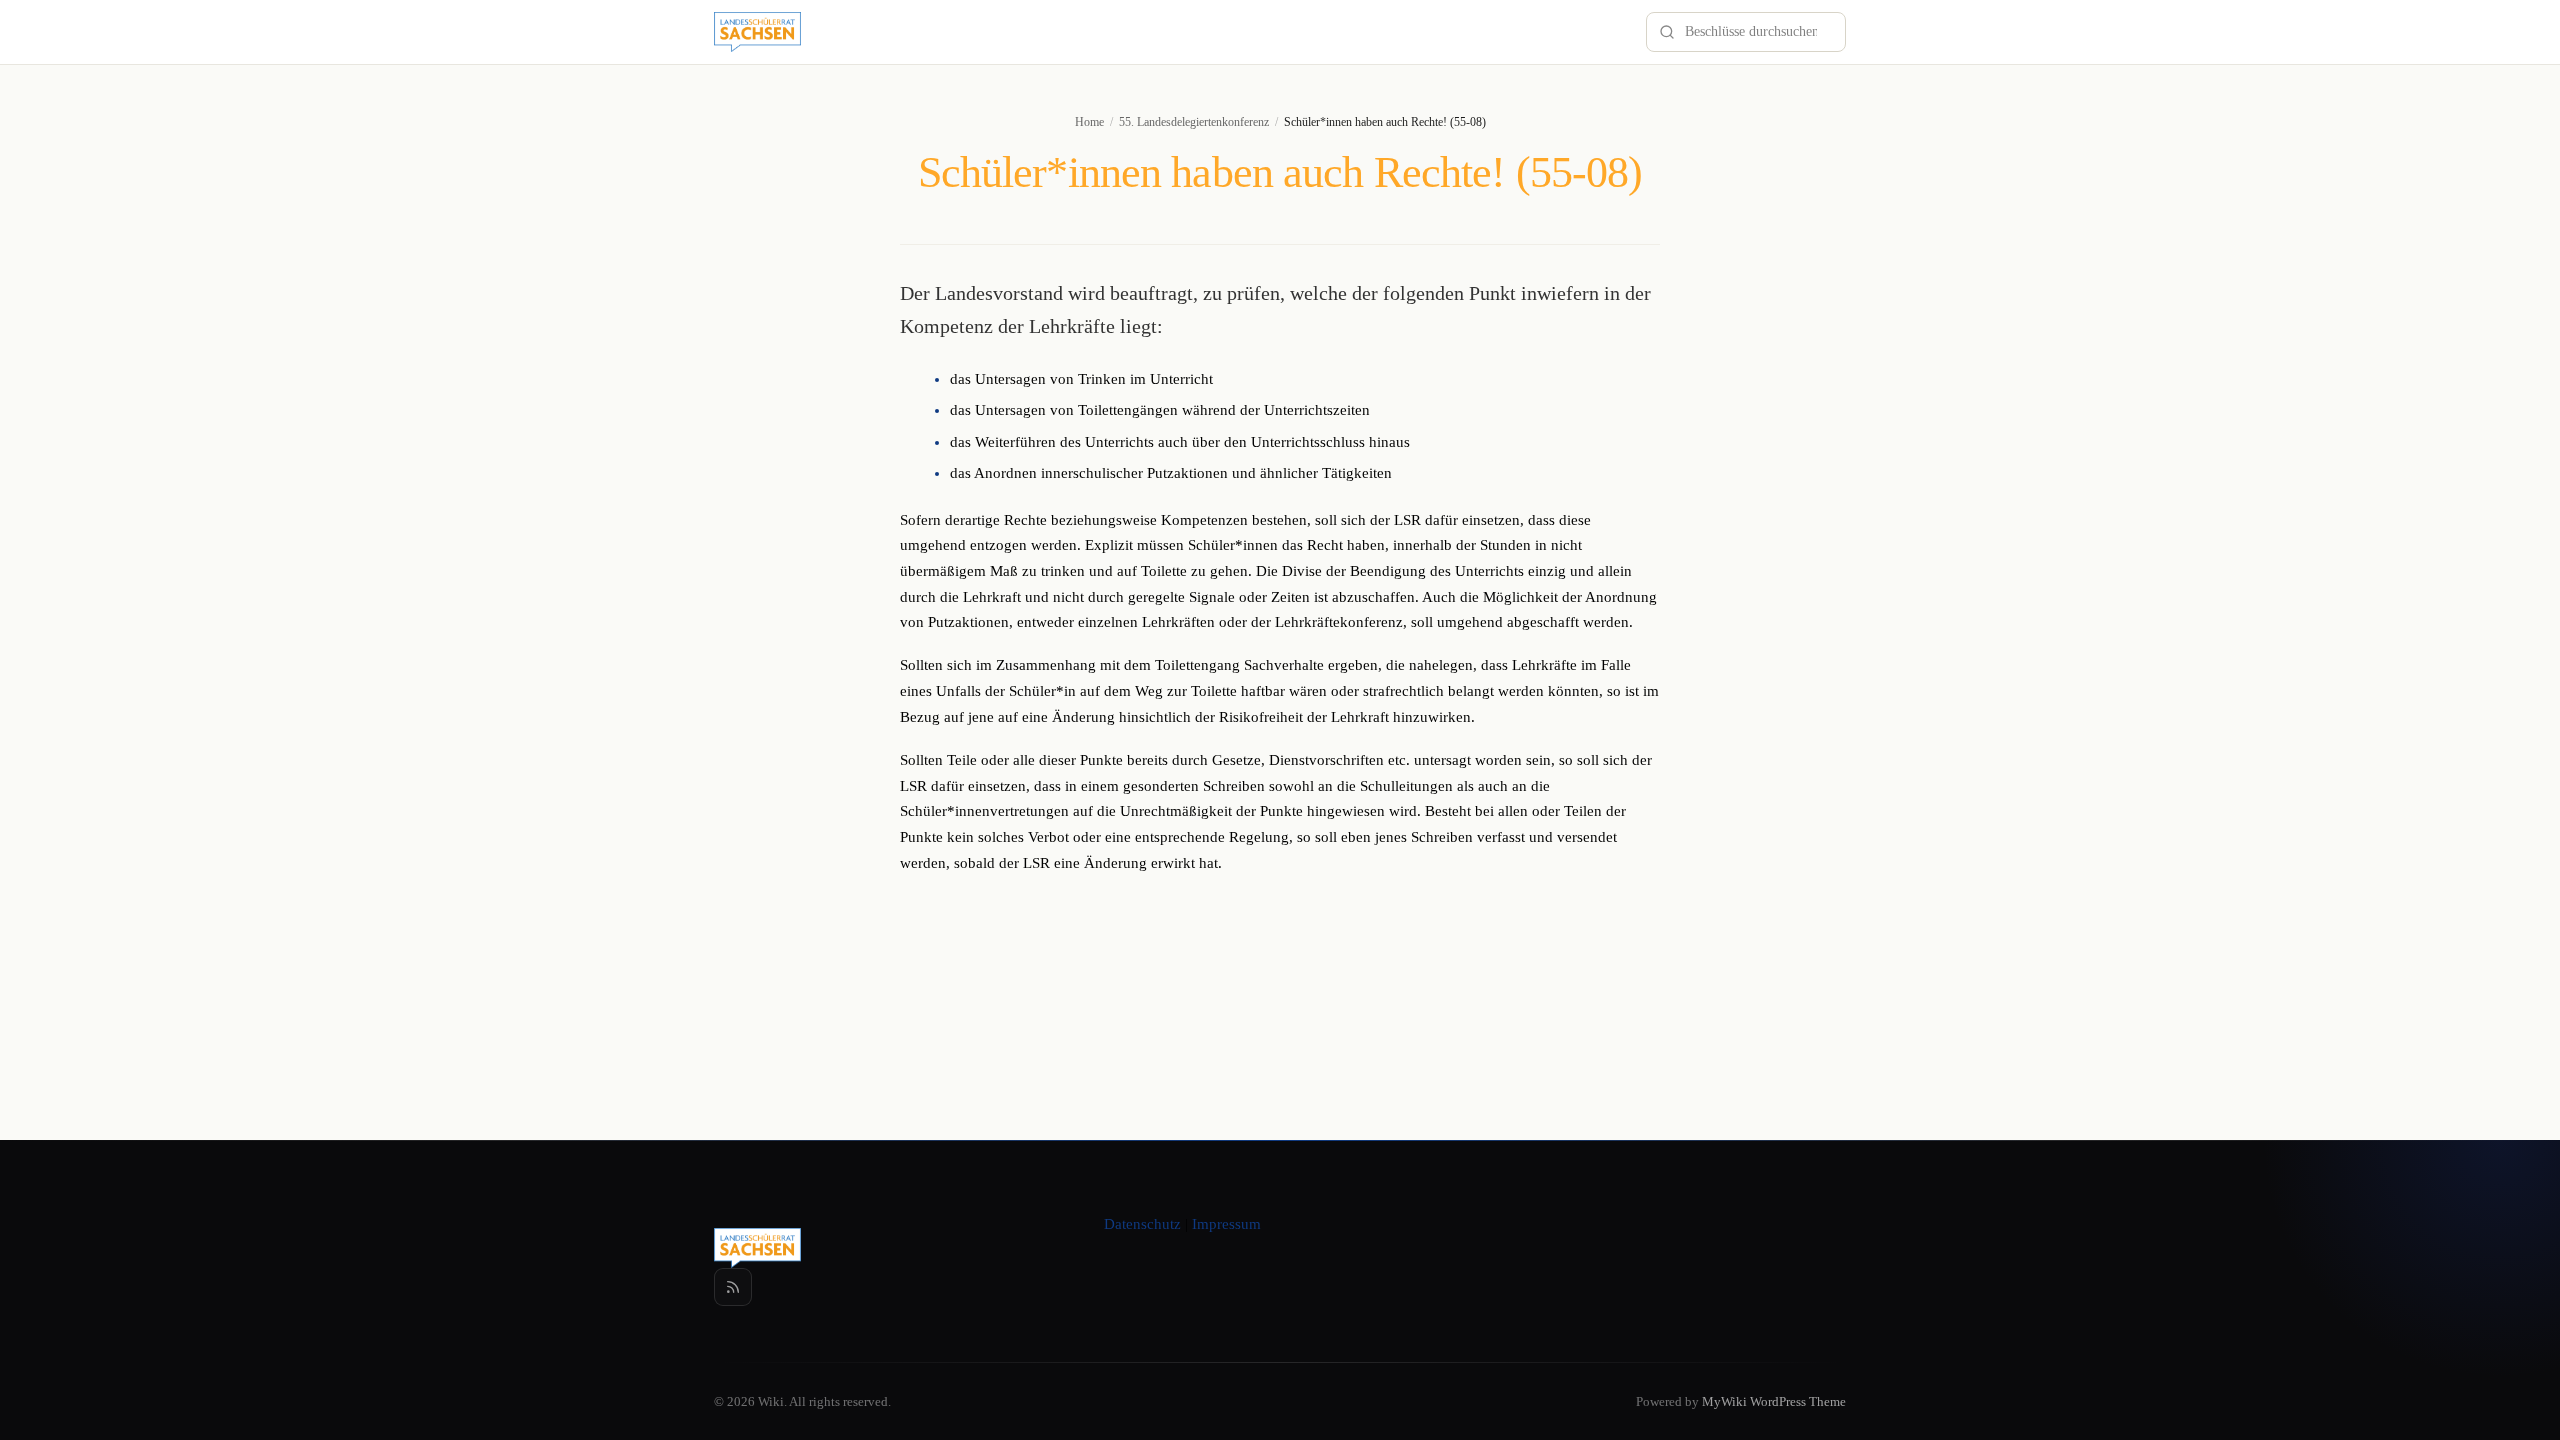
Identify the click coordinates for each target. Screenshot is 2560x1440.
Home (1089, 122)
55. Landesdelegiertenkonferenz (1194, 122)
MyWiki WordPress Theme (1774, 1401)
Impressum (1226, 1224)
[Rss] (733, 1287)
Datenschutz (1142, 1224)
